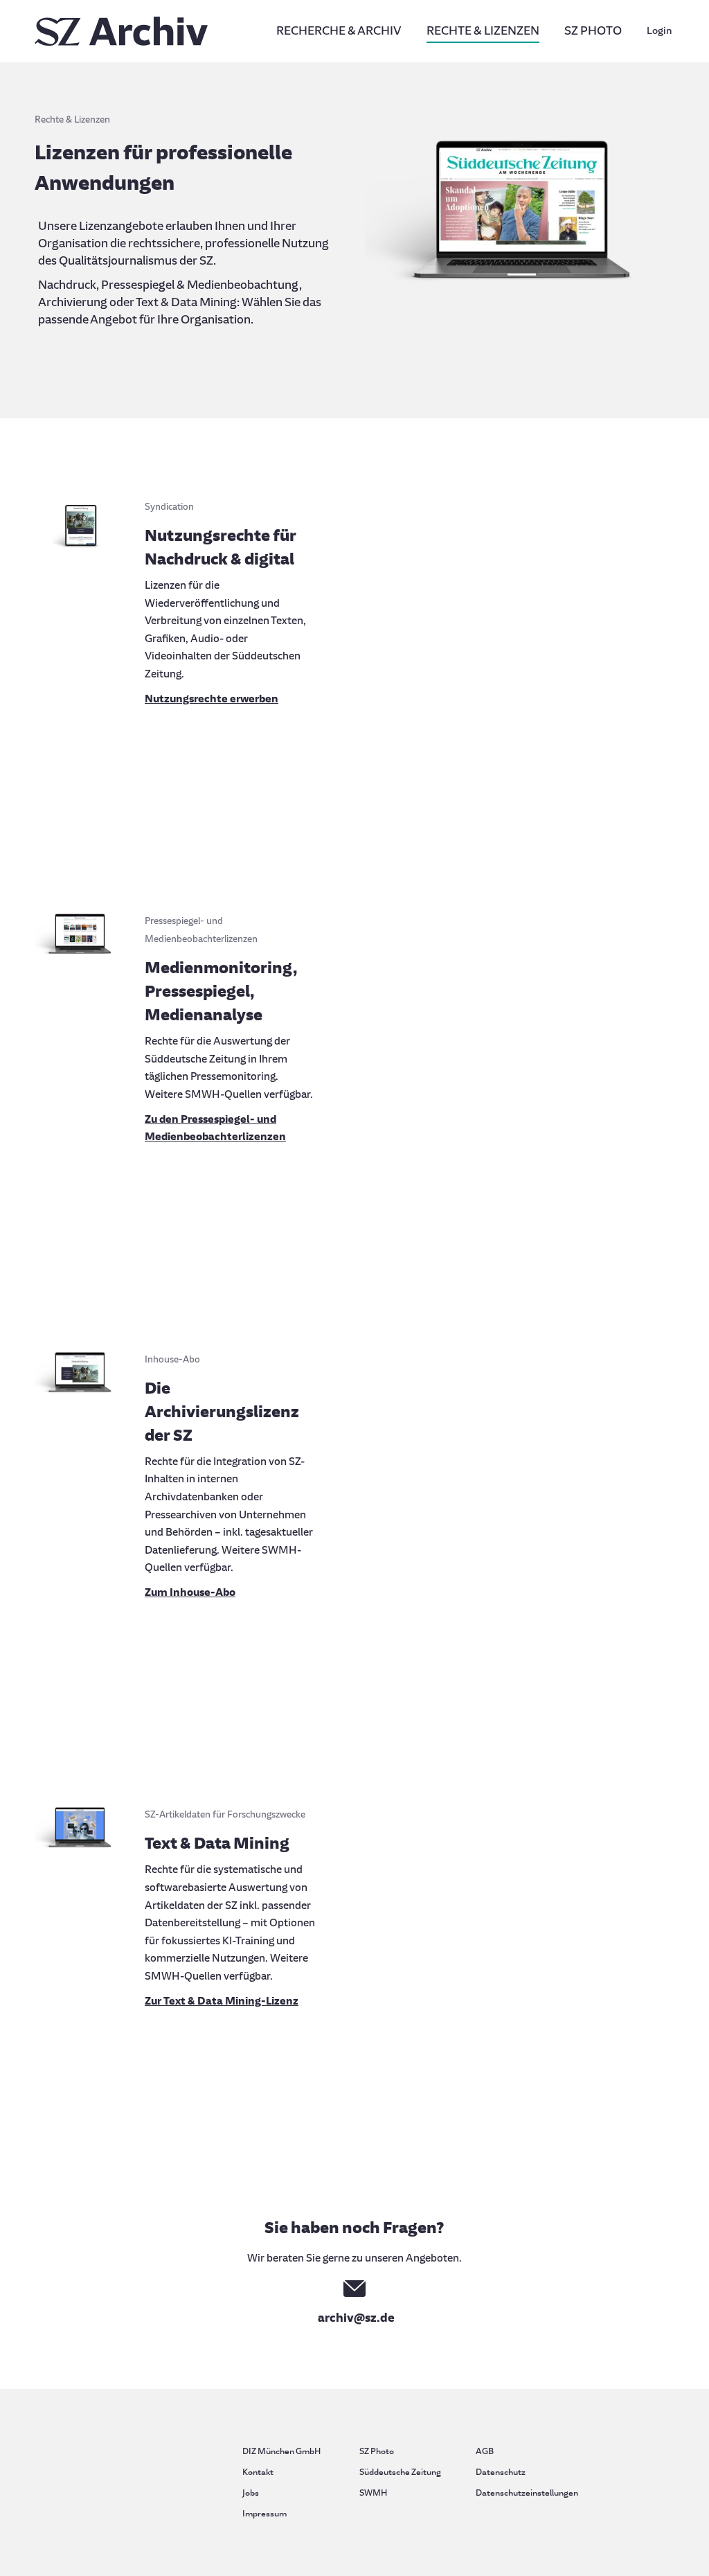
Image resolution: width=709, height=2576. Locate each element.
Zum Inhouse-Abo (190, 1592)
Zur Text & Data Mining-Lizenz (222, 2001)
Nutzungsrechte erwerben (212, 699)
